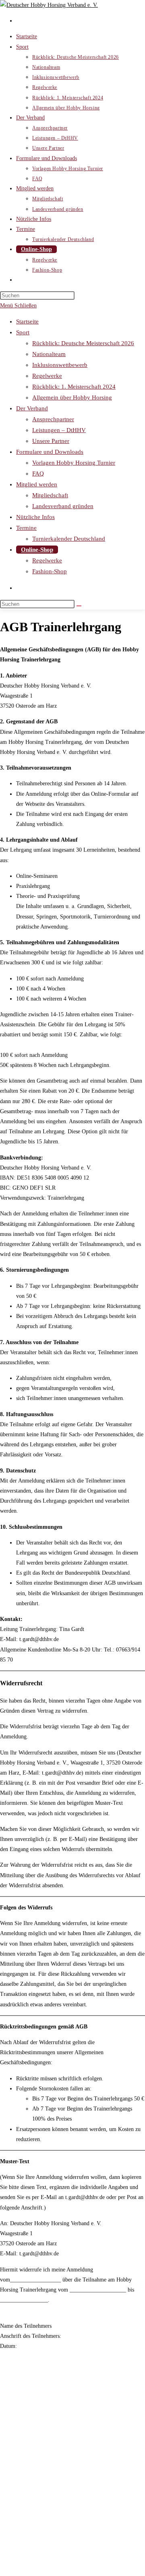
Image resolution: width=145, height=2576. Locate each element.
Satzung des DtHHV (39, 2530)
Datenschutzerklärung (41, 2550)
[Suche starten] (79, 606)
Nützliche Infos (35, 517)
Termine (26, 528)
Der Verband (32, 408)
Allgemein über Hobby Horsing (72, 397)
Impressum (29, 2540)
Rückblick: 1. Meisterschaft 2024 (74, 387)
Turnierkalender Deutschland (69, 539)
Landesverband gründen (63, 506)
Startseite (27, 321)
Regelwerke (47, 376)
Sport (23, 332)
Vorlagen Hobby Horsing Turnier (74, 463)
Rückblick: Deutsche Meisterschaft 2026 (83, 343)
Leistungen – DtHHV (59, 430)
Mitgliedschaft (50, 495)
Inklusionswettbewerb (60, 365)
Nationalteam (49, 354)
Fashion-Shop (50, 571)
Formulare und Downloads (50, 452)
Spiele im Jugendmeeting (45, 2560)
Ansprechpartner (53, 419)
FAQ (38, 474)
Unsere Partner (51, 441)
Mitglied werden (37, 484)
